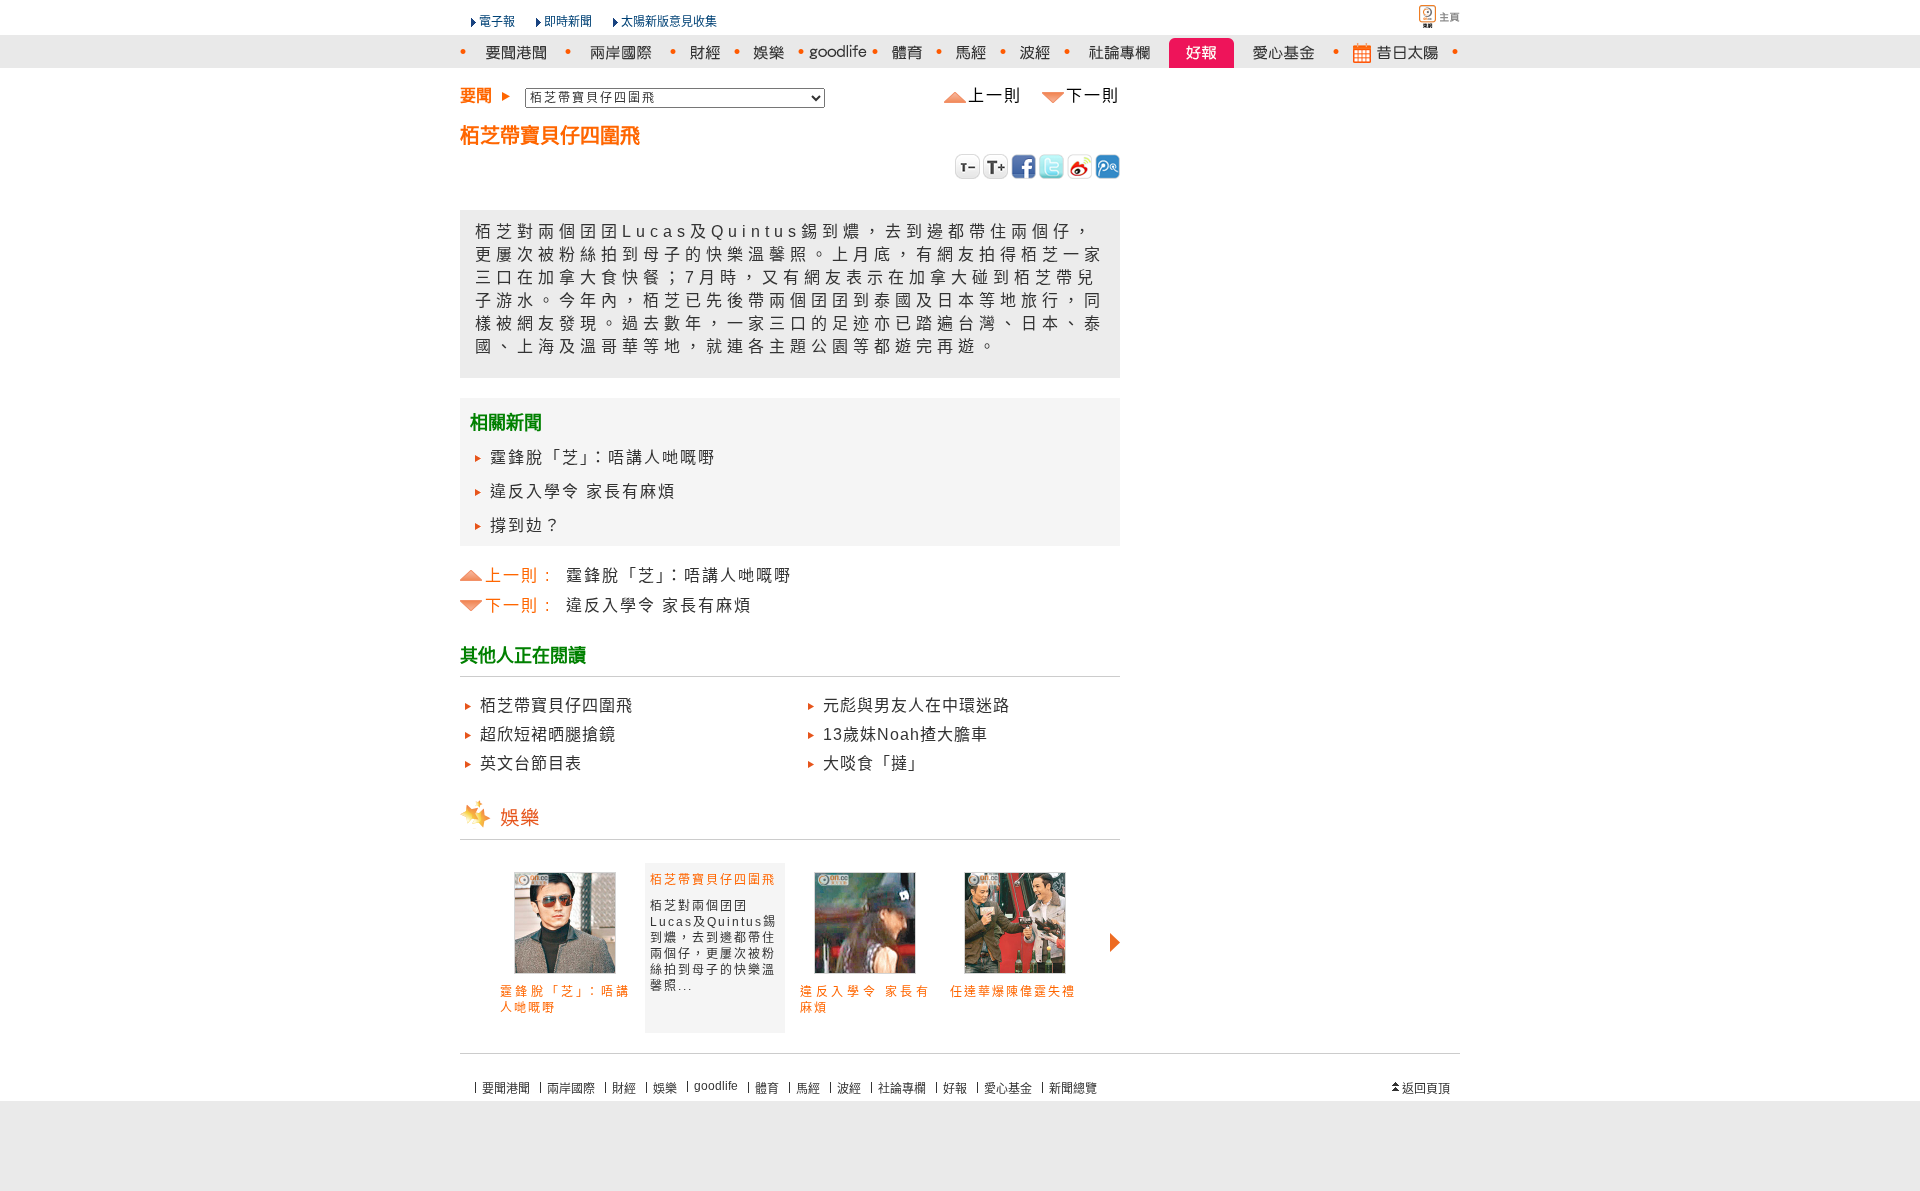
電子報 (497, 22)
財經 (624, 1089)
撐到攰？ (526, 525)
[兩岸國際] (620, 52)
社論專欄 (902, 1089)
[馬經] (971, 52)
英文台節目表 (531, 763)
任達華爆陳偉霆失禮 (1013, 992)
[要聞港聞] (515, 52)
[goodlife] (838, 52)
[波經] (1035, 52)
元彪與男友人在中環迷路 (916, 705)
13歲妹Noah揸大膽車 (905, 734)
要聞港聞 (506, 1089)
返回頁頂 (1426, 1089)
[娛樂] (769, 52)
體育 (767, 1089)
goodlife (716, 1086)
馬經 (808, 1089)
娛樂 (665, 1089)
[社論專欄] (1119, 52)
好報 (955, 1089)
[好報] (1201, 52)
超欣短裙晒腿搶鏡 (548, 734)
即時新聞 (568, 22)
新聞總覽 (1073, 1089)
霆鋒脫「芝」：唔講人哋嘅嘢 (603, 457)
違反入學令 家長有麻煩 (583, 491)
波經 (849, 1089)
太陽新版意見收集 (669, 22)
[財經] (705, 52)
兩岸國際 (571, 1089)
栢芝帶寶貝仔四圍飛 (556, 705)
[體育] (907, 52)
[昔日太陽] (1395, 52)
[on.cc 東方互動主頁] (1422, 16)
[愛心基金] (1283, 52)
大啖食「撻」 (874, 763)
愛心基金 (1008, 1089)
